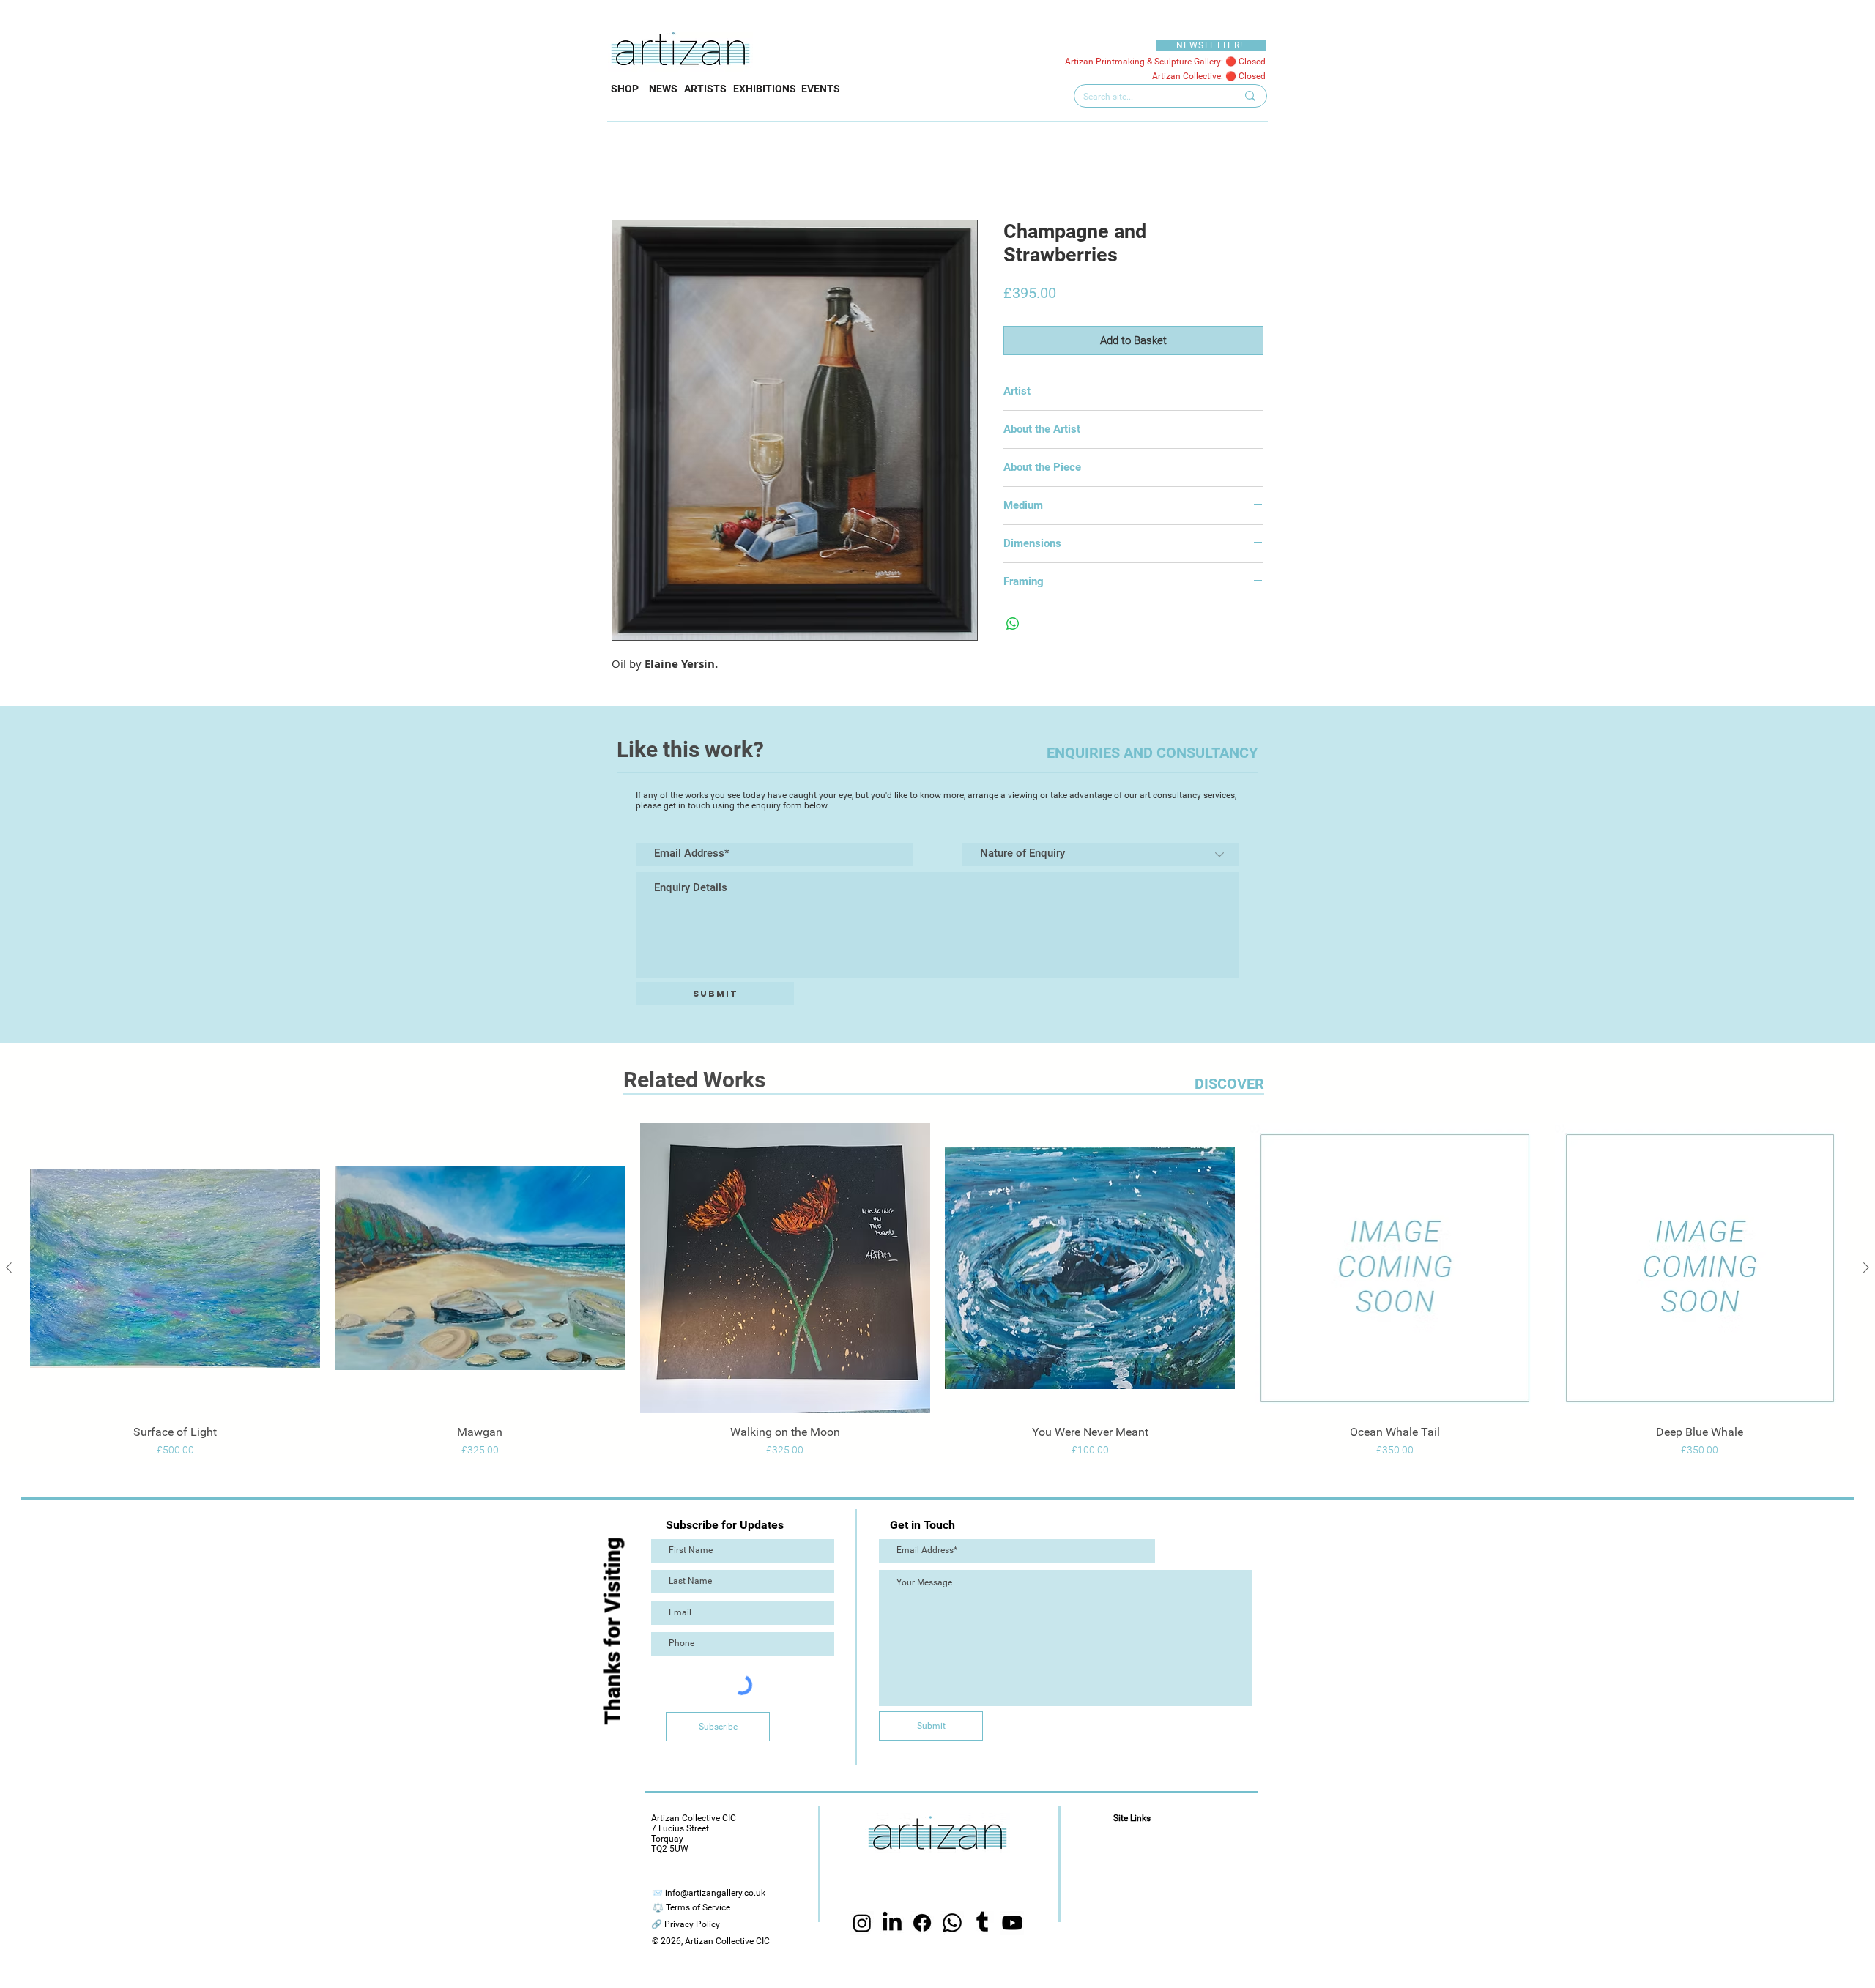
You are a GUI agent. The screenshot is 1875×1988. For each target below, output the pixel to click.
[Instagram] (862, 1924)
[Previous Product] (9, 1267)
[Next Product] (1866, 1267)
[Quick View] (175, 1268)
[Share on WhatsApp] (1013, 624)
